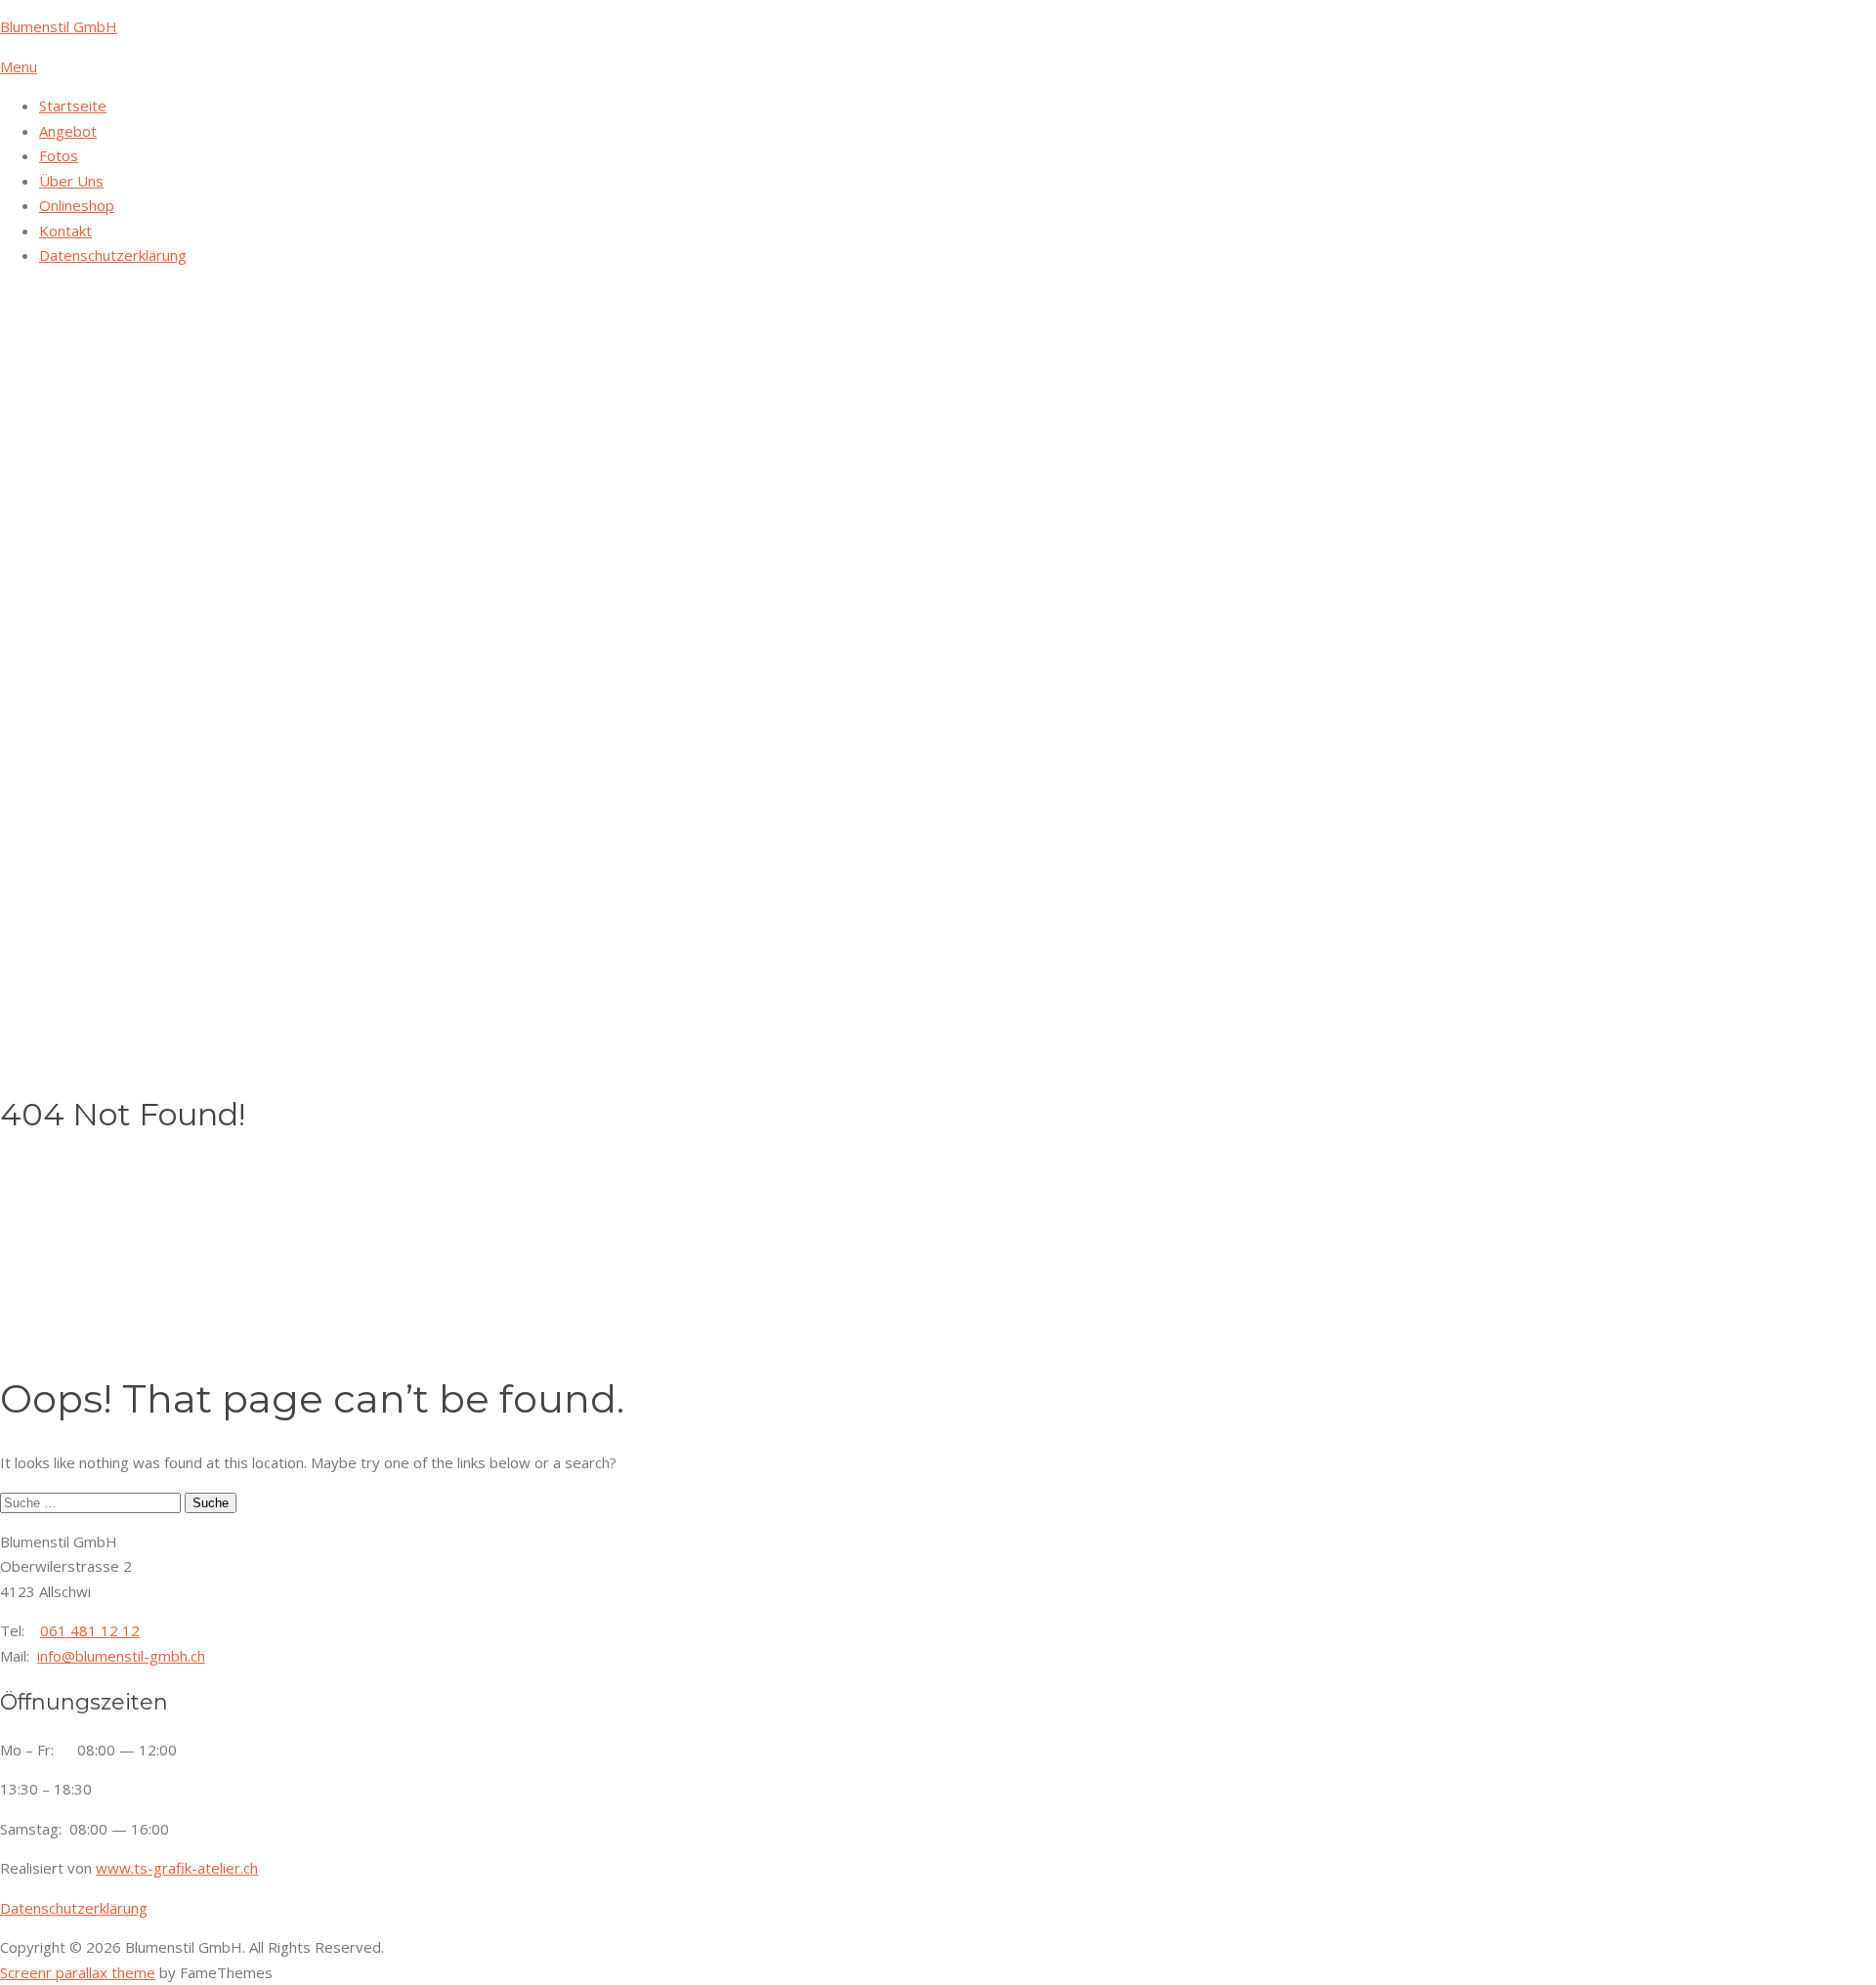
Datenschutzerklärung (113, 255)
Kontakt (65, 231)
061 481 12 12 (90, 1630)
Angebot (68, 131)
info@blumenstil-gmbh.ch (121, 1656)
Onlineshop (77, 205)
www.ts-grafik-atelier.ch (177, 1868)
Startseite (73, 106)
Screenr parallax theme (78, 1972)
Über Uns (71, 181)
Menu (19, 66)
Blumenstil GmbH (59, 26)
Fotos (59, 155)
